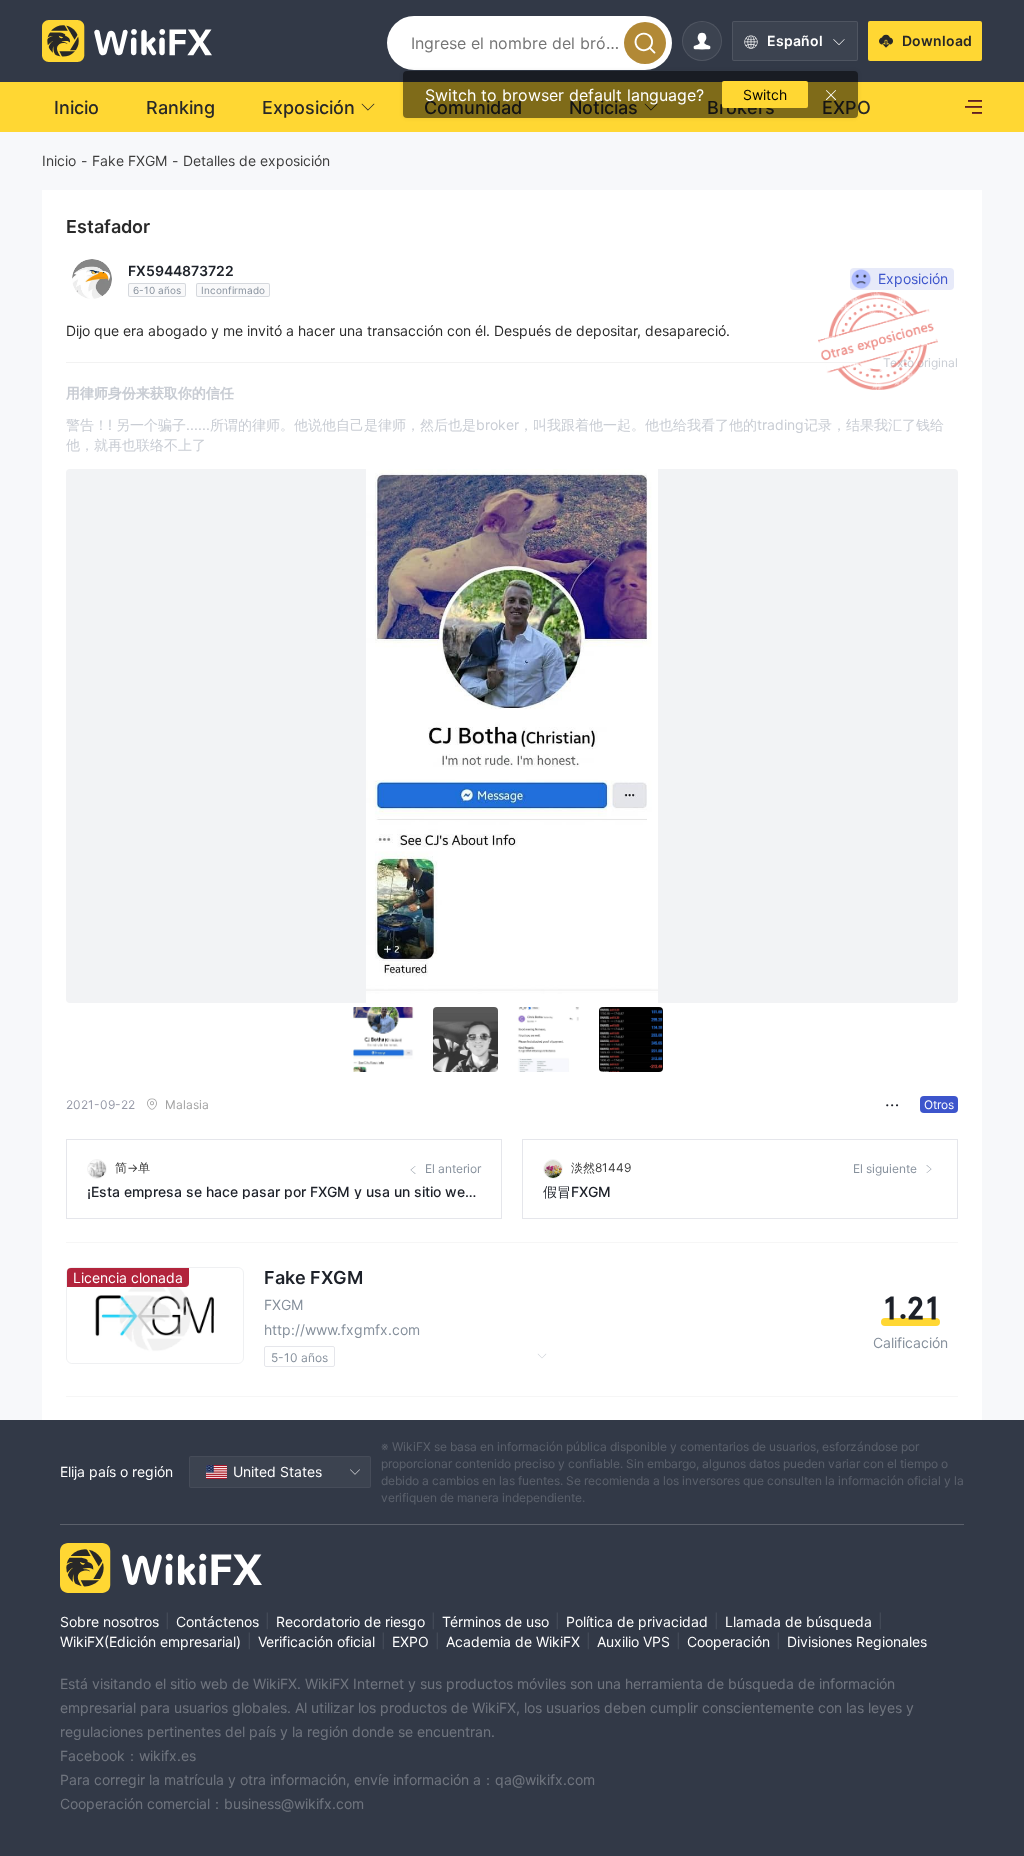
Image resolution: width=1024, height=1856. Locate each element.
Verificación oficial (316, 1641)
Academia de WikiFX (513, 1641)
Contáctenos (217, 1621)
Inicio (59, 160)
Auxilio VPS (633, 1641)
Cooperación (728, 1641)
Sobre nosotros (109, 1621)
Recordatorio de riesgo (350, 1621)
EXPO (410, 1641)
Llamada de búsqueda (798, 1621)
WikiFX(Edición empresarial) (150, 1641)
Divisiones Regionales (857, 1641)
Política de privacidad (637, 1621)
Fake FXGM (129, 160)
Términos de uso (495, 1621)
